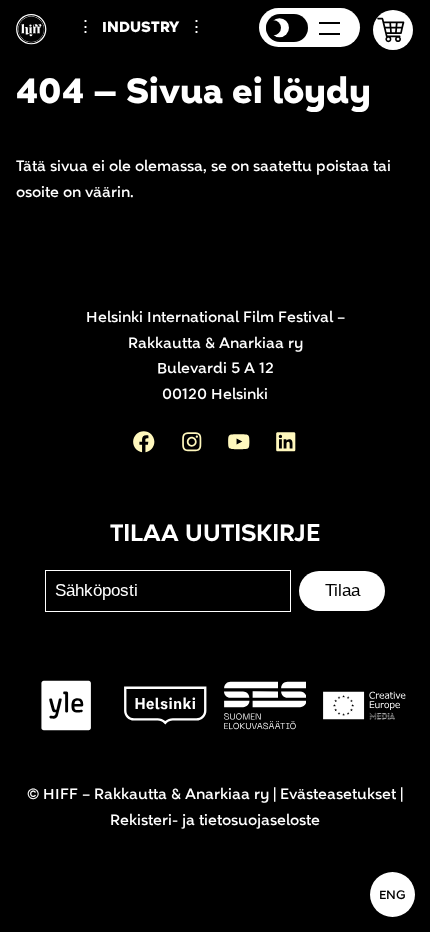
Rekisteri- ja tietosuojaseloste (215, 820)
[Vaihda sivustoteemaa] (287, 28)
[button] (393, 30)
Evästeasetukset (338, 794)
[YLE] (66, 705)
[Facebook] (144, 442)
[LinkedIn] (286, 442)
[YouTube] (239, 442)
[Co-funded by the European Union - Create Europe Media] (364, 705)
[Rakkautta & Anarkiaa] (41, 39)
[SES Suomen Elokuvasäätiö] (265, 705)
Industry (140, 27)
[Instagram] (192, 442)
